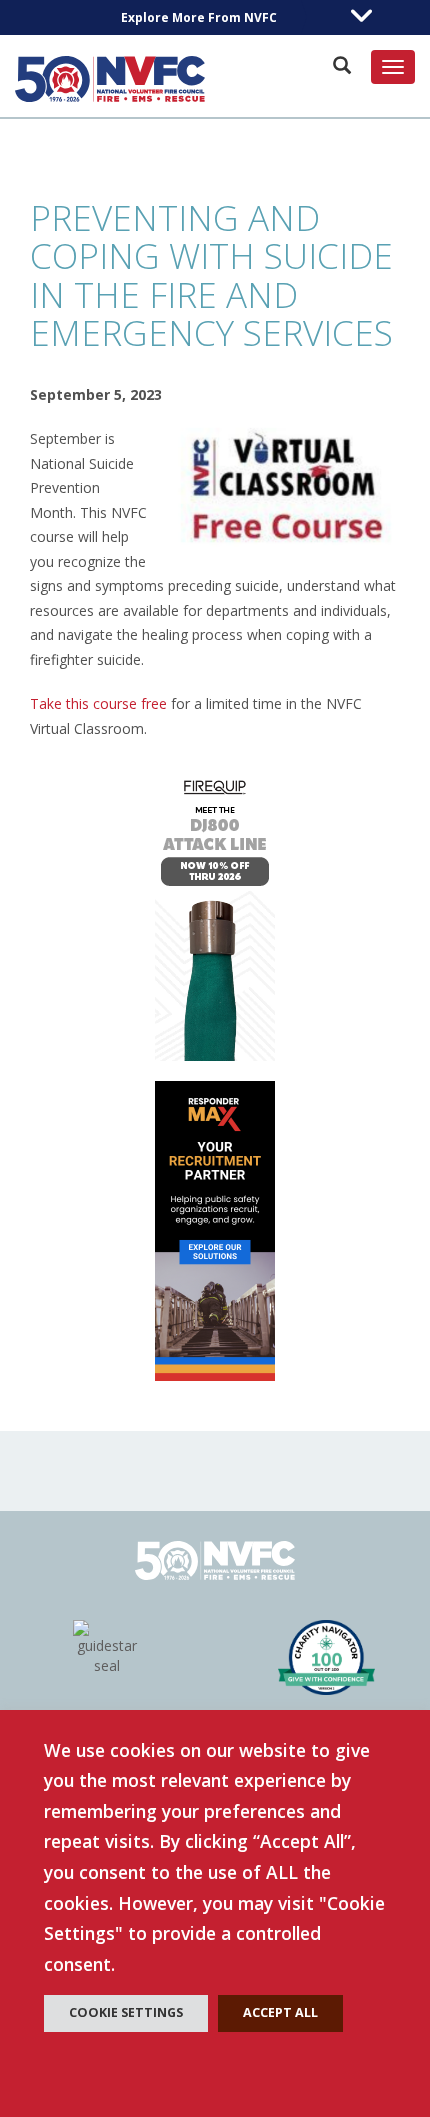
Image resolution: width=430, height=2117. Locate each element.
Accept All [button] (280, 2012)
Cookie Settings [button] (126, 2012)
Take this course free (98, 703)
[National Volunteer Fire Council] (110, 79)
